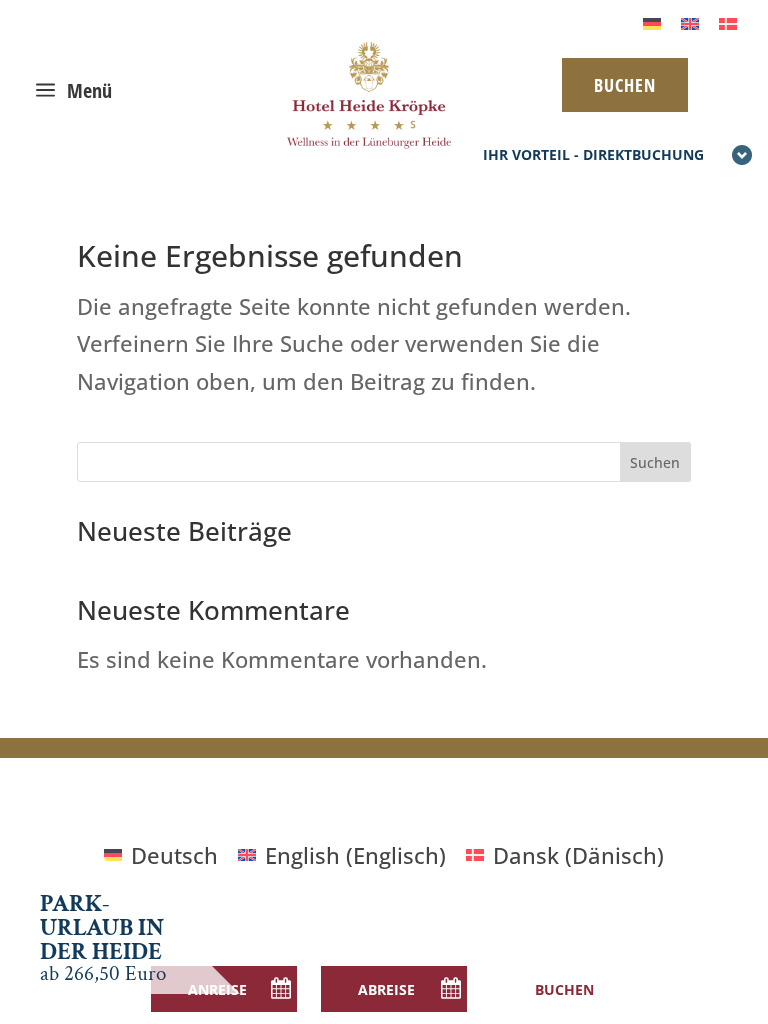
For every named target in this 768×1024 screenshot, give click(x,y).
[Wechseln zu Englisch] (690, 21)
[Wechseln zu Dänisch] (728, 21)
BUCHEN (625, 85)
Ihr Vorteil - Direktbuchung (593, 154)
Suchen (655, 462)
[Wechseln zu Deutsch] (652, 21)
